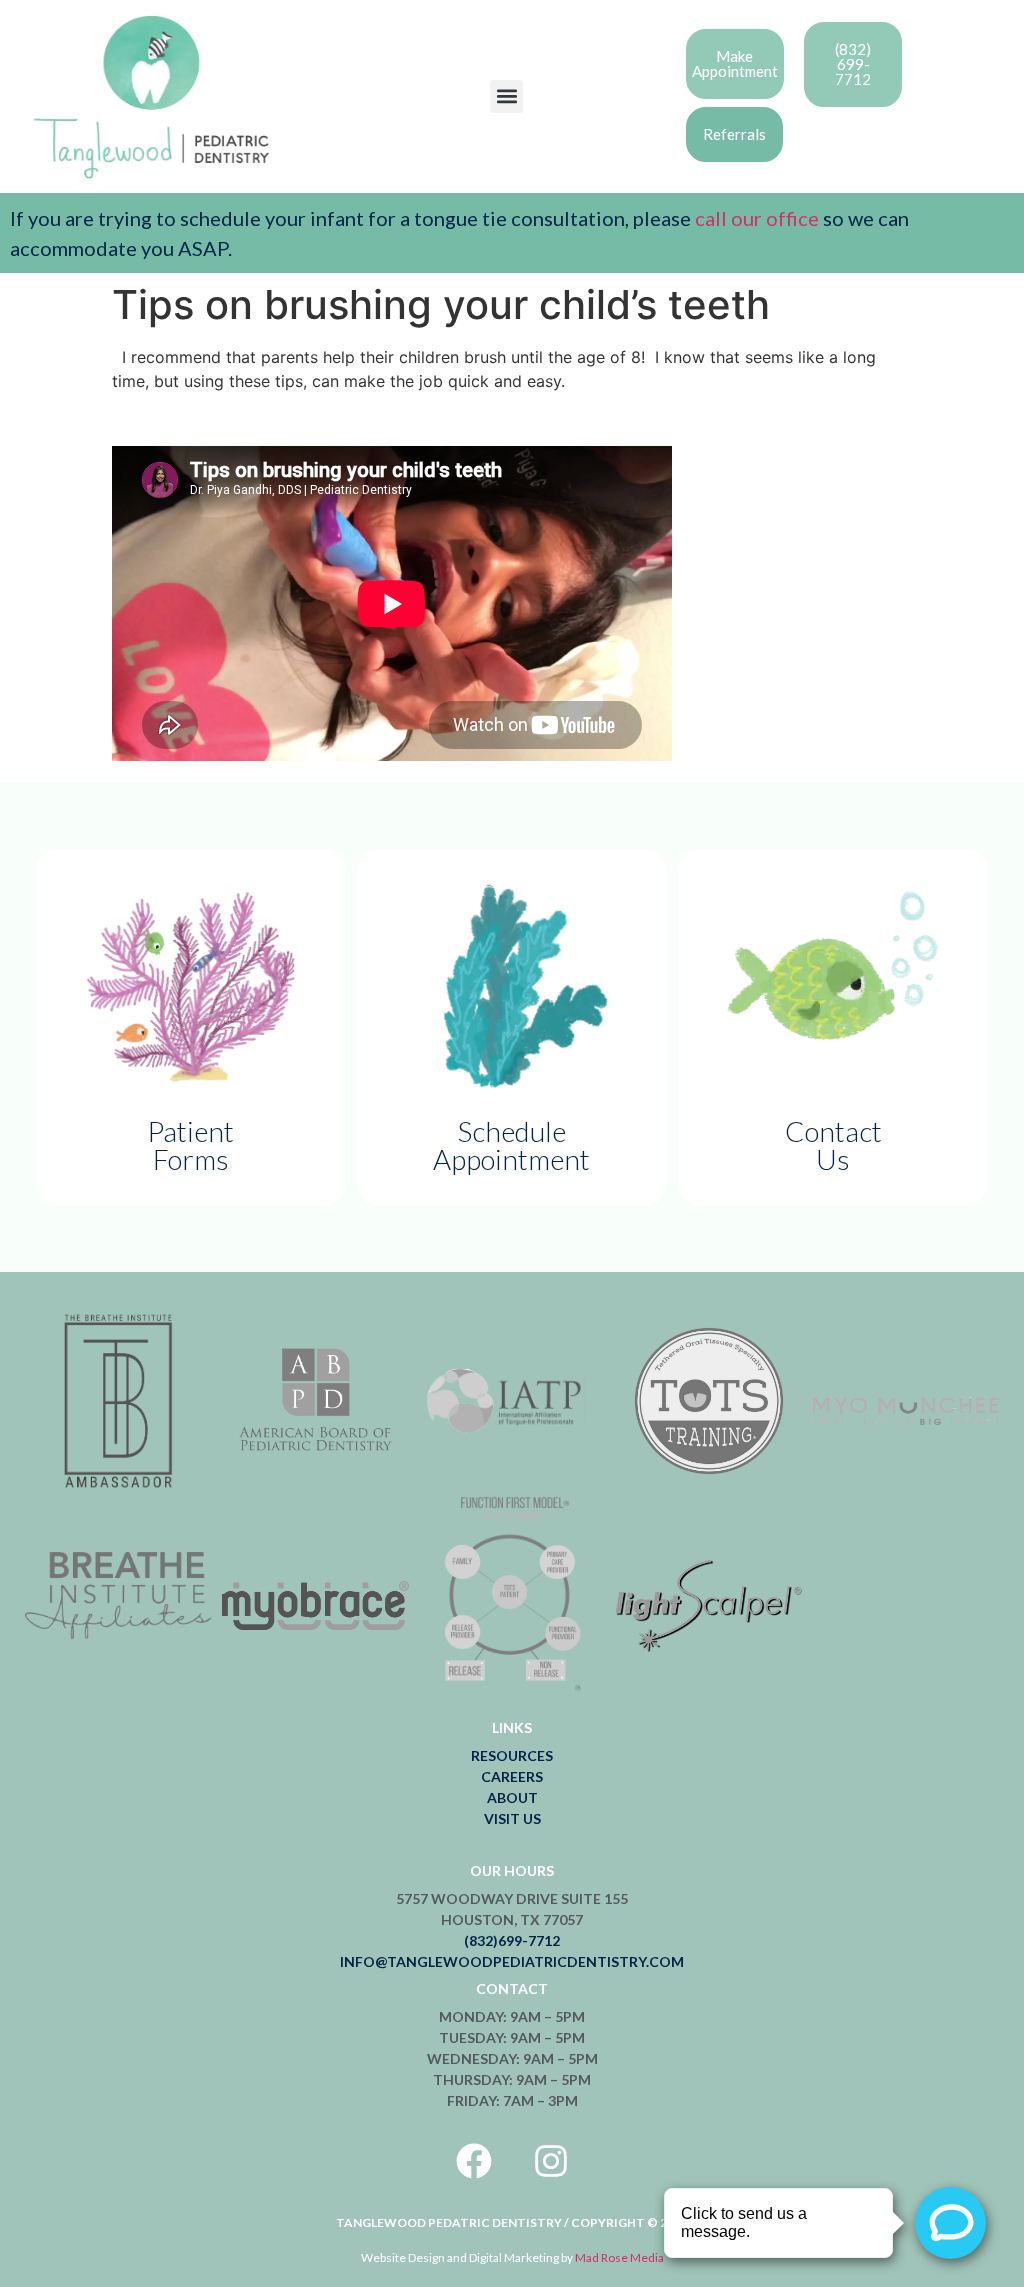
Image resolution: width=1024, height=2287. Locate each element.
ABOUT (512, 1797)
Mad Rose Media (619, 2257)
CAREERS (512, 1776)
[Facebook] (474, 2161)
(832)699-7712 (512, 1940)
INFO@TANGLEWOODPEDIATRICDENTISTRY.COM (512, 1961)
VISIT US (512, 1818)
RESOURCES (512, 1755)
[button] (506, 96)
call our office (755, 218)
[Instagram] (551, 2161)
